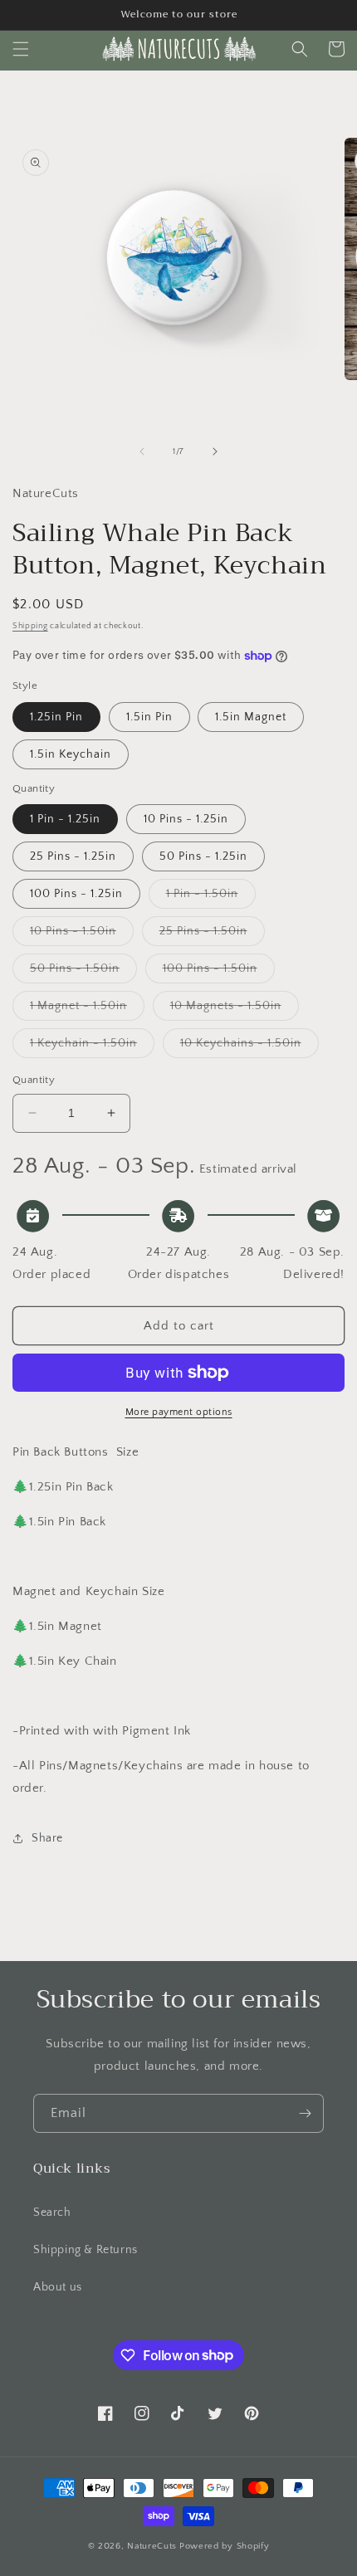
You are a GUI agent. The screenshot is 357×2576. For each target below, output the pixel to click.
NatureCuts (152, 2546)
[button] (21, 49)
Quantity (34, 1080)
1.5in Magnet (251, 717)
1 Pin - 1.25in (65, 819)
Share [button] (47, 1838)
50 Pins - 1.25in (203, 856)
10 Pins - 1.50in (82, 935)
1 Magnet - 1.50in (87, 1010)
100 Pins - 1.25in (76, 894)
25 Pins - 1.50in (212, 935)
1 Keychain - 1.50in (92, 1047)
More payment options (179, 1412)
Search (52, 2213)
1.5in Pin (149, 717)
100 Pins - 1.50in (219, 972)
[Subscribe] (305, 2113)
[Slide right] (215, 451)
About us (58, 2287)
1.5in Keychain (71, 754)
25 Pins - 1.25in (73, 856)
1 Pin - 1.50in (211, 898)
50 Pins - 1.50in (83, 972)
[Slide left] (142, 451)
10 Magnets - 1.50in (235, 1010)
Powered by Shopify (225, 2546)
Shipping (30, 626)
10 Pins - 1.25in (186, 819)
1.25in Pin (56, 717)
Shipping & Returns (86, 2250)
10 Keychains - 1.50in (249, 1047)
